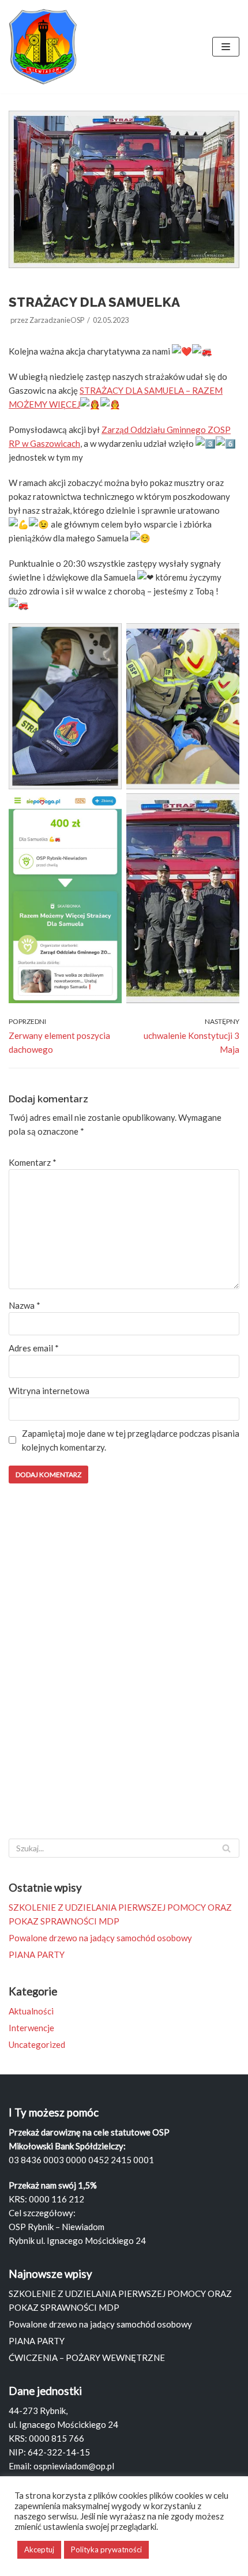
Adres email (34, 1348)
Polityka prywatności (106, 2549)
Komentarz (33, 1162)
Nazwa (25, 1305)
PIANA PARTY (37, 1954)
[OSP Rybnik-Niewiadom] (43, 47)
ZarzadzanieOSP (57, 320)
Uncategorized (37, 2044)
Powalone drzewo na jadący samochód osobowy (100, 1938)
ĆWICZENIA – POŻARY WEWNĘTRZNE (87, 2357)
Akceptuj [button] (39, 2549)
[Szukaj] (226, 1848)
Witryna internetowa (49, 1391)
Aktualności (31, 2011)
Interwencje (31, 2028)
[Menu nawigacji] (226, 47)
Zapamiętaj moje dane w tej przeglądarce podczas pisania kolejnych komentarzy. (131, 1440)
